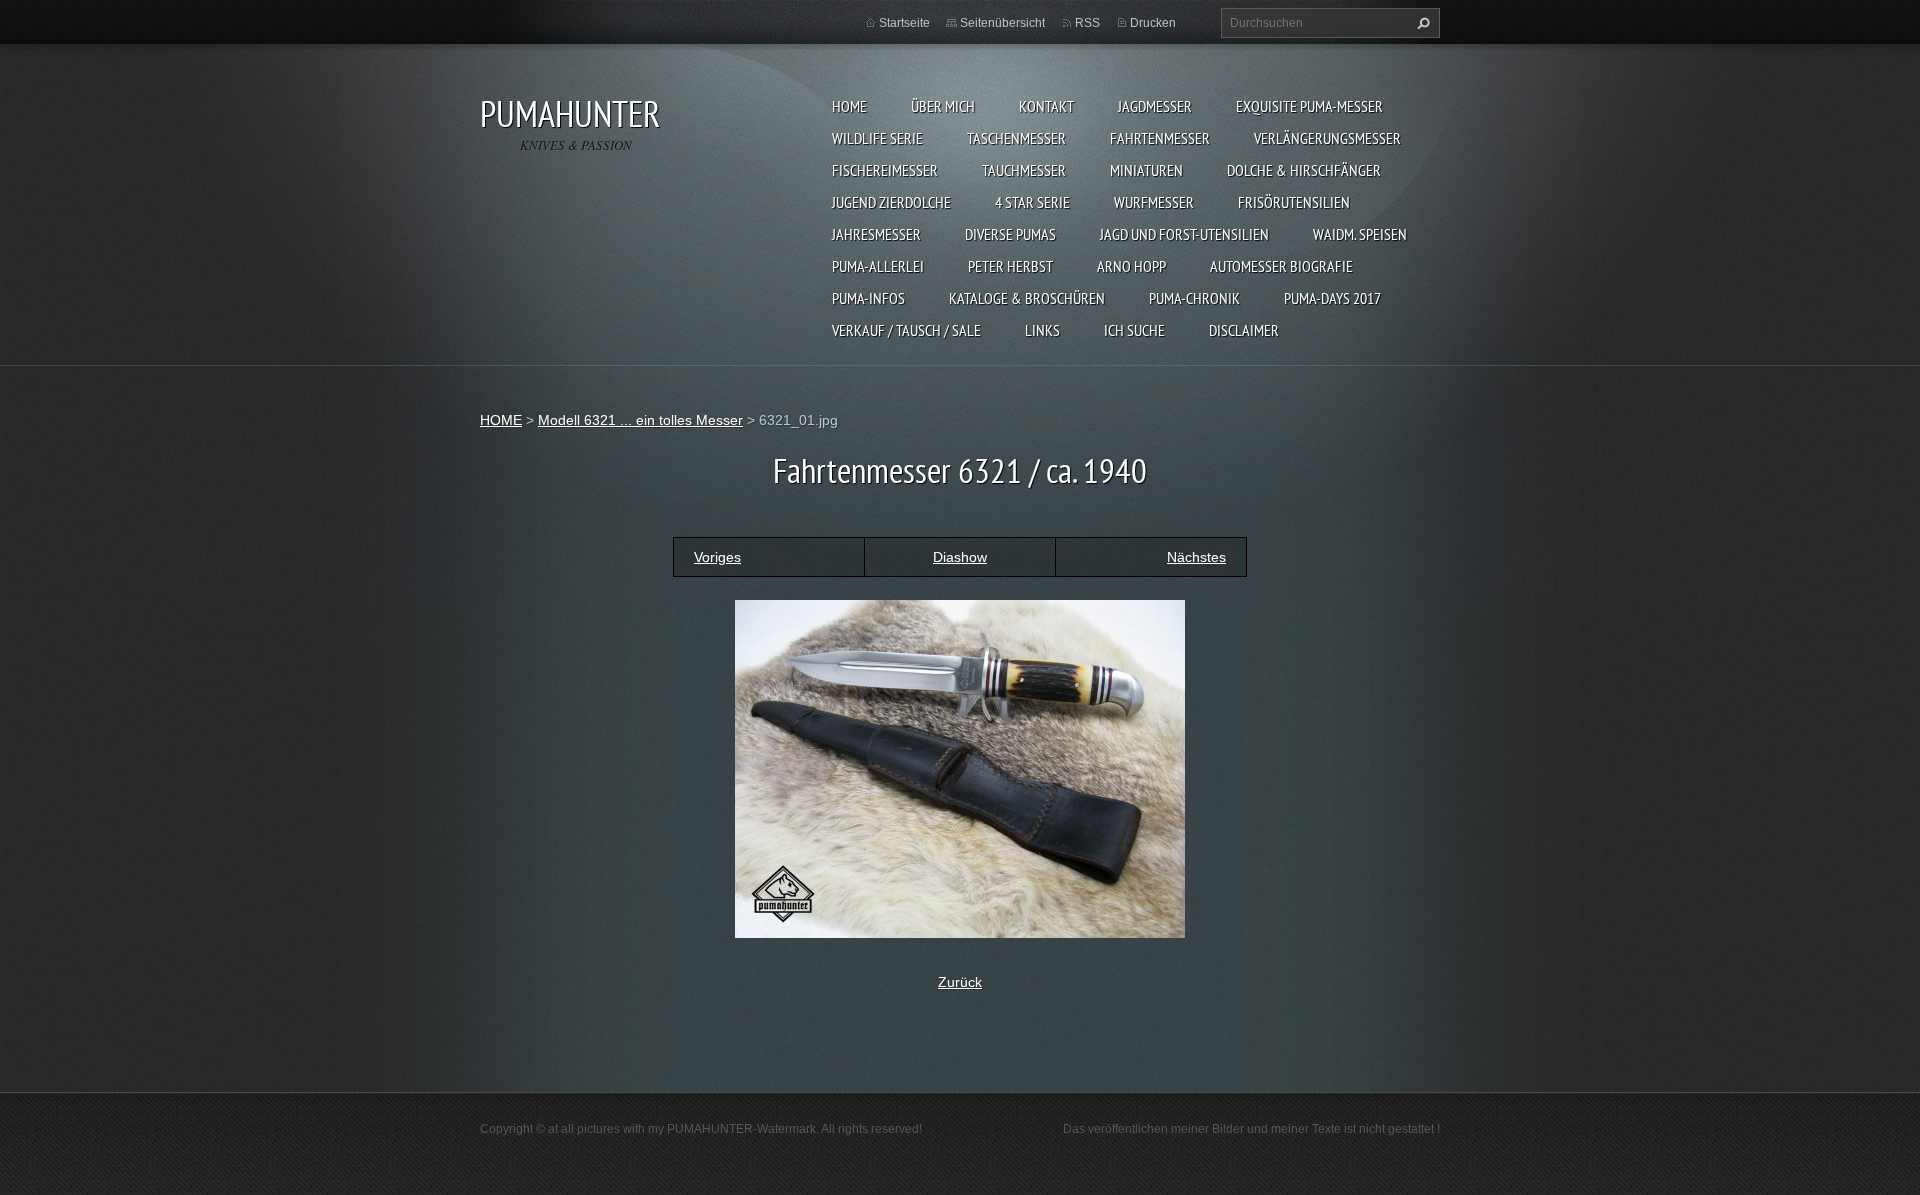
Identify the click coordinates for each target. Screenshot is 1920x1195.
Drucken (1153, 23)
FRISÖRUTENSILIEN (1294, 202)
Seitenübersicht (1002, 23)
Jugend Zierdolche (891, 202)
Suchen (1421, 23)
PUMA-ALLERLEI (878, 266)
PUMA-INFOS (868, 298)
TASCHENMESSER (1016, 138)
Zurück (960, 982)
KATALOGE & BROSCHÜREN (1027, 298)
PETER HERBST (1010, 266)
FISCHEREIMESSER (885, 170)
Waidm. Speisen (1360, 234)
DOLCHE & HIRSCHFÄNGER (1304, 170)
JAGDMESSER (1155, 106)
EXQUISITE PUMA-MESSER (1309, 106)
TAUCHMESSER (1024, 170)
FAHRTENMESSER (1160, 138)
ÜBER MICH (943, 106)
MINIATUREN (1146, 170)
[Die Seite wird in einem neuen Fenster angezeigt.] (960, 767)
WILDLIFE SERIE (877, 138)
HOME (849, 106)
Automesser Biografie (1281, 266)
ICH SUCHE (1134, 330)
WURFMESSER (1154, 202)
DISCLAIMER (1244, 330)
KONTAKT (1046, 106)
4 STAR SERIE (1032, 202)
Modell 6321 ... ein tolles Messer (640, 420)
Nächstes (1196, 557)
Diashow (960, 557)
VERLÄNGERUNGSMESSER (1327, 138)
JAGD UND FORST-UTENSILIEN (1184, 234)
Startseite (904, 23)
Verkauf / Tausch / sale (906, 330)
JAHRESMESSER (876, 234)
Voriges (717, 557)
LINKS (1042, 330)
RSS (1087, 23)
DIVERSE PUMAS (1010, 234)
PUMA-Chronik (1194, 298)
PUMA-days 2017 (1332, 298)
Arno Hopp (1131, 266)
